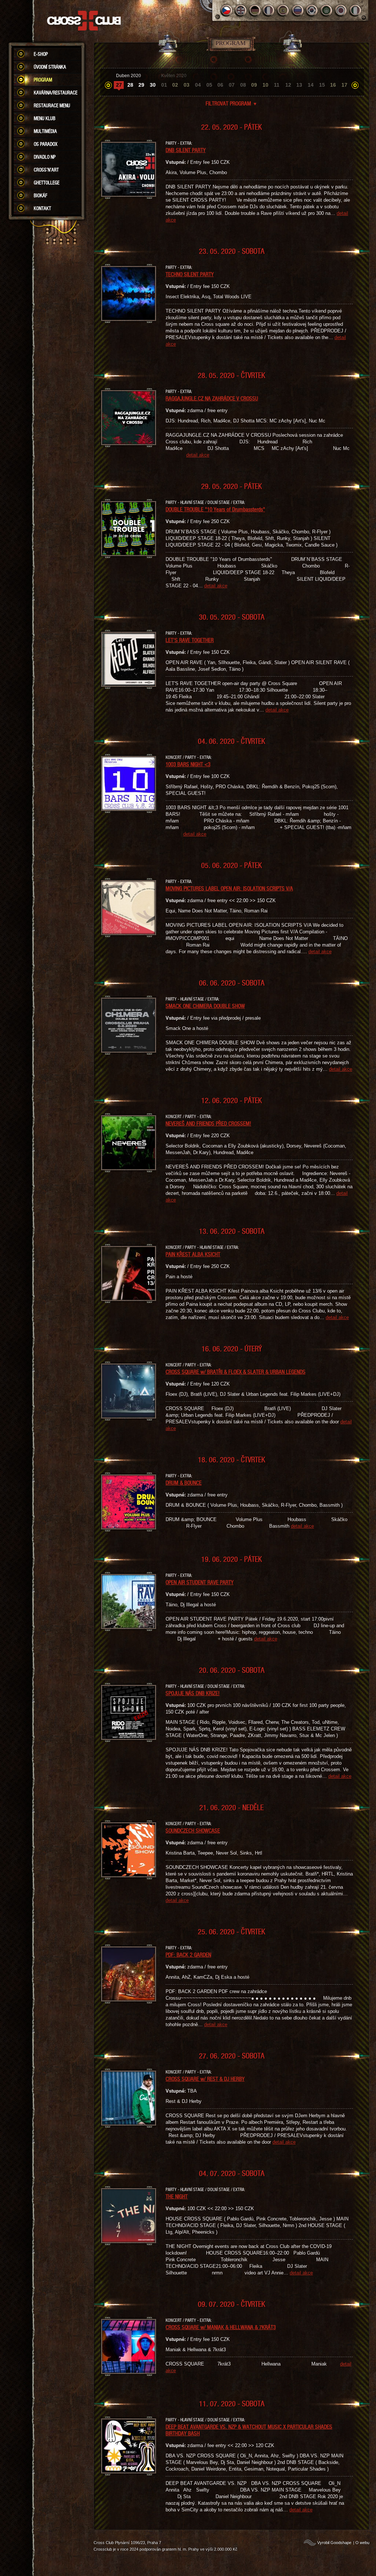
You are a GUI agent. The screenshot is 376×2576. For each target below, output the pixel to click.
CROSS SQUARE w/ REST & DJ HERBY (205, 2079)
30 (153, 85)
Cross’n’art (46, 170)
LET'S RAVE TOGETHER (190, 640)
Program (43, 80)
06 (220, 85)
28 (130, 85)
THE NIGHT (177, 2196)
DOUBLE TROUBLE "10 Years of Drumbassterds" (215, 509)
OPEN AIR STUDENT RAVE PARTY (200, 1582)
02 (175, 85)
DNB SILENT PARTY (186, 150)
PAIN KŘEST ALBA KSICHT (193, 1254)
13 (299, 85)
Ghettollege (47, 183)
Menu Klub (45, 118)
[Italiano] (355, 10)
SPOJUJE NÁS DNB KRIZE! (193, 1693)
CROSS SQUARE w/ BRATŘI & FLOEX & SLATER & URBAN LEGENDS (236, 1372)
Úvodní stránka (50, 67)
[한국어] (312, 10)
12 (288, 85)
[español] (284, 10)
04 (198, 85)
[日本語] (341, 10)
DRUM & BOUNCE (184, 1482)
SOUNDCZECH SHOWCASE (193, 1830)
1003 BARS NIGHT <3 (188, 764)
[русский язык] (298, 10)
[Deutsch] (255, 10)
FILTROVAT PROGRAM (232, 103)
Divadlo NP (45, 157)
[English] (241, 10)
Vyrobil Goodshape (334, 2543)
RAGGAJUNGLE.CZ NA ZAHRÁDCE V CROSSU (212, 398)
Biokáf (41, 195)
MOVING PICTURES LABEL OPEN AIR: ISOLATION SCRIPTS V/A (229, 888)
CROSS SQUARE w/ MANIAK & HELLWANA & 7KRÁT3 (221, 2327)
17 (344, 85)
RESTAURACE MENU (52, 105)
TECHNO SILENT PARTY (190, 274)
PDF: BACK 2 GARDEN (188, 1954)
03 (187, 85)
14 (311, 85)
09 (254, 85)
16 (333, 85)
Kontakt (42, 208)
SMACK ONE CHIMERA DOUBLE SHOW (205, 1006)
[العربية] (327, 10)
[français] (269, 10)
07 (232, 85)
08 (243, 85)
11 (277, 85)
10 (265, 85)
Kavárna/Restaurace (56, 93)
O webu (362, 2543)
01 (164, 85)
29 (141, 85)
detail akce (198, 455)
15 (322, 85)
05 (209, 85)
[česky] (226, 10)
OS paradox (46, 144)
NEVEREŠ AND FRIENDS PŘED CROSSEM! (208, 1123)
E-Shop (41, 54)
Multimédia (45, 131)
